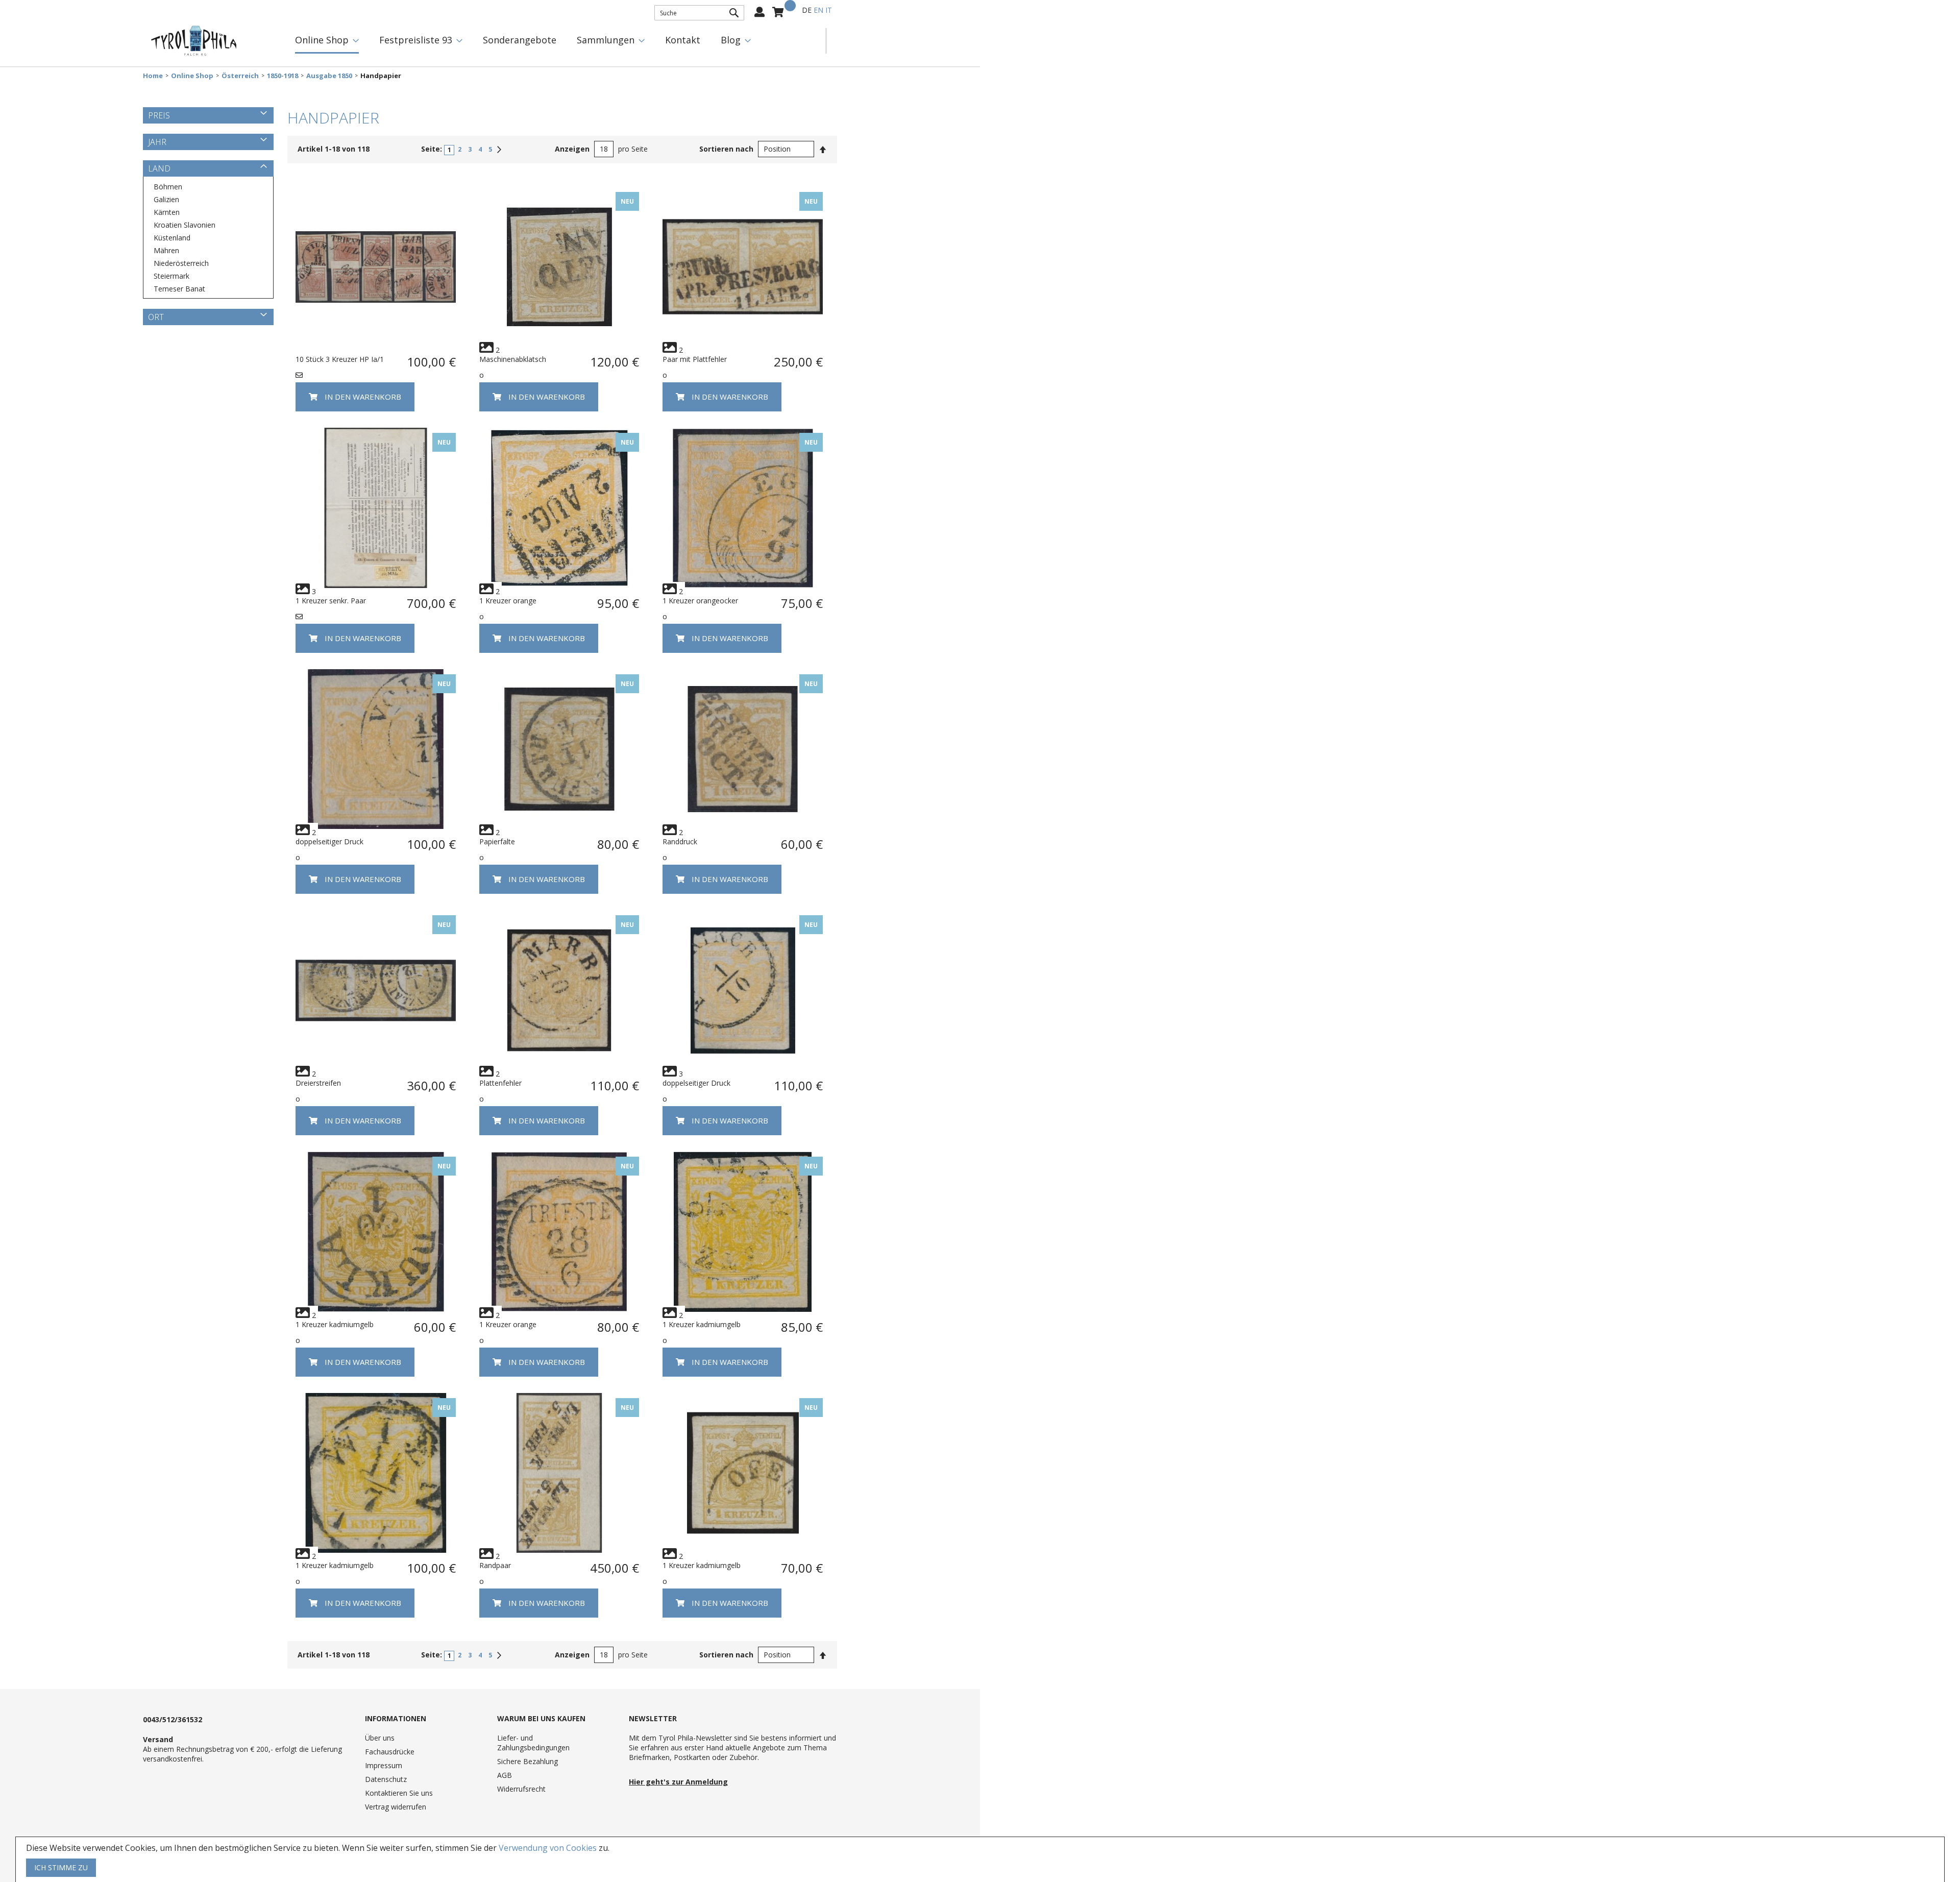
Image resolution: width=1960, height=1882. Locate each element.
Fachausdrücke (390, 1752)
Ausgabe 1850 (329, 76)
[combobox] (699, 13)
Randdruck (680, 841)
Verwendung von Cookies (548, 1848)
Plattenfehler (500, 1083)
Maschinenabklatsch (513, 359)
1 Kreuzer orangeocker (700, 601)
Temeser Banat (179, 289)
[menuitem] (327, 41)
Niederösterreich (181, 263)
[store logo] (194, 41)
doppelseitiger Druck (329, 841)
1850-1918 (283, 76)
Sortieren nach (726, 149)
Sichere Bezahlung (528, 1761)
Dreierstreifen (318, 1083)
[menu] (555, 41)
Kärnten (167, 212)
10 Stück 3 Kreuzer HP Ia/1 (340, 359)
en (818, 10)
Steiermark (171, 276)
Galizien (166, 199)
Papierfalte (497, 841)
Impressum (384, 1765)
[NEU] (559, 344)
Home (153, 76)
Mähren (166, 250)
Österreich (240, 76)
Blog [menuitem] (731, 40)
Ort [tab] (156, 317)
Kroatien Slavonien (185, 225)
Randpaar (495, 1565)
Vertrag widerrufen (396, 1807)
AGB (505, 1775)
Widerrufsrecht (521, 1789)
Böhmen (168, 187)
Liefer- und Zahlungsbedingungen (533, 1743)
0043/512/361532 (173, 1719)
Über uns (380, 1738)
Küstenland (172, 238)
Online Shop (192, 76)
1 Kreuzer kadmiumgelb (335, 1324)
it (829, 10)
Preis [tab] (159, 115)
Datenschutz (386, 1779)
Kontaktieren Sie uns (399, 1793)
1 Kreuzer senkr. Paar (331, 601)
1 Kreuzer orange (508, 601)
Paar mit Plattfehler (695, 359)
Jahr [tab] (157, 142)
